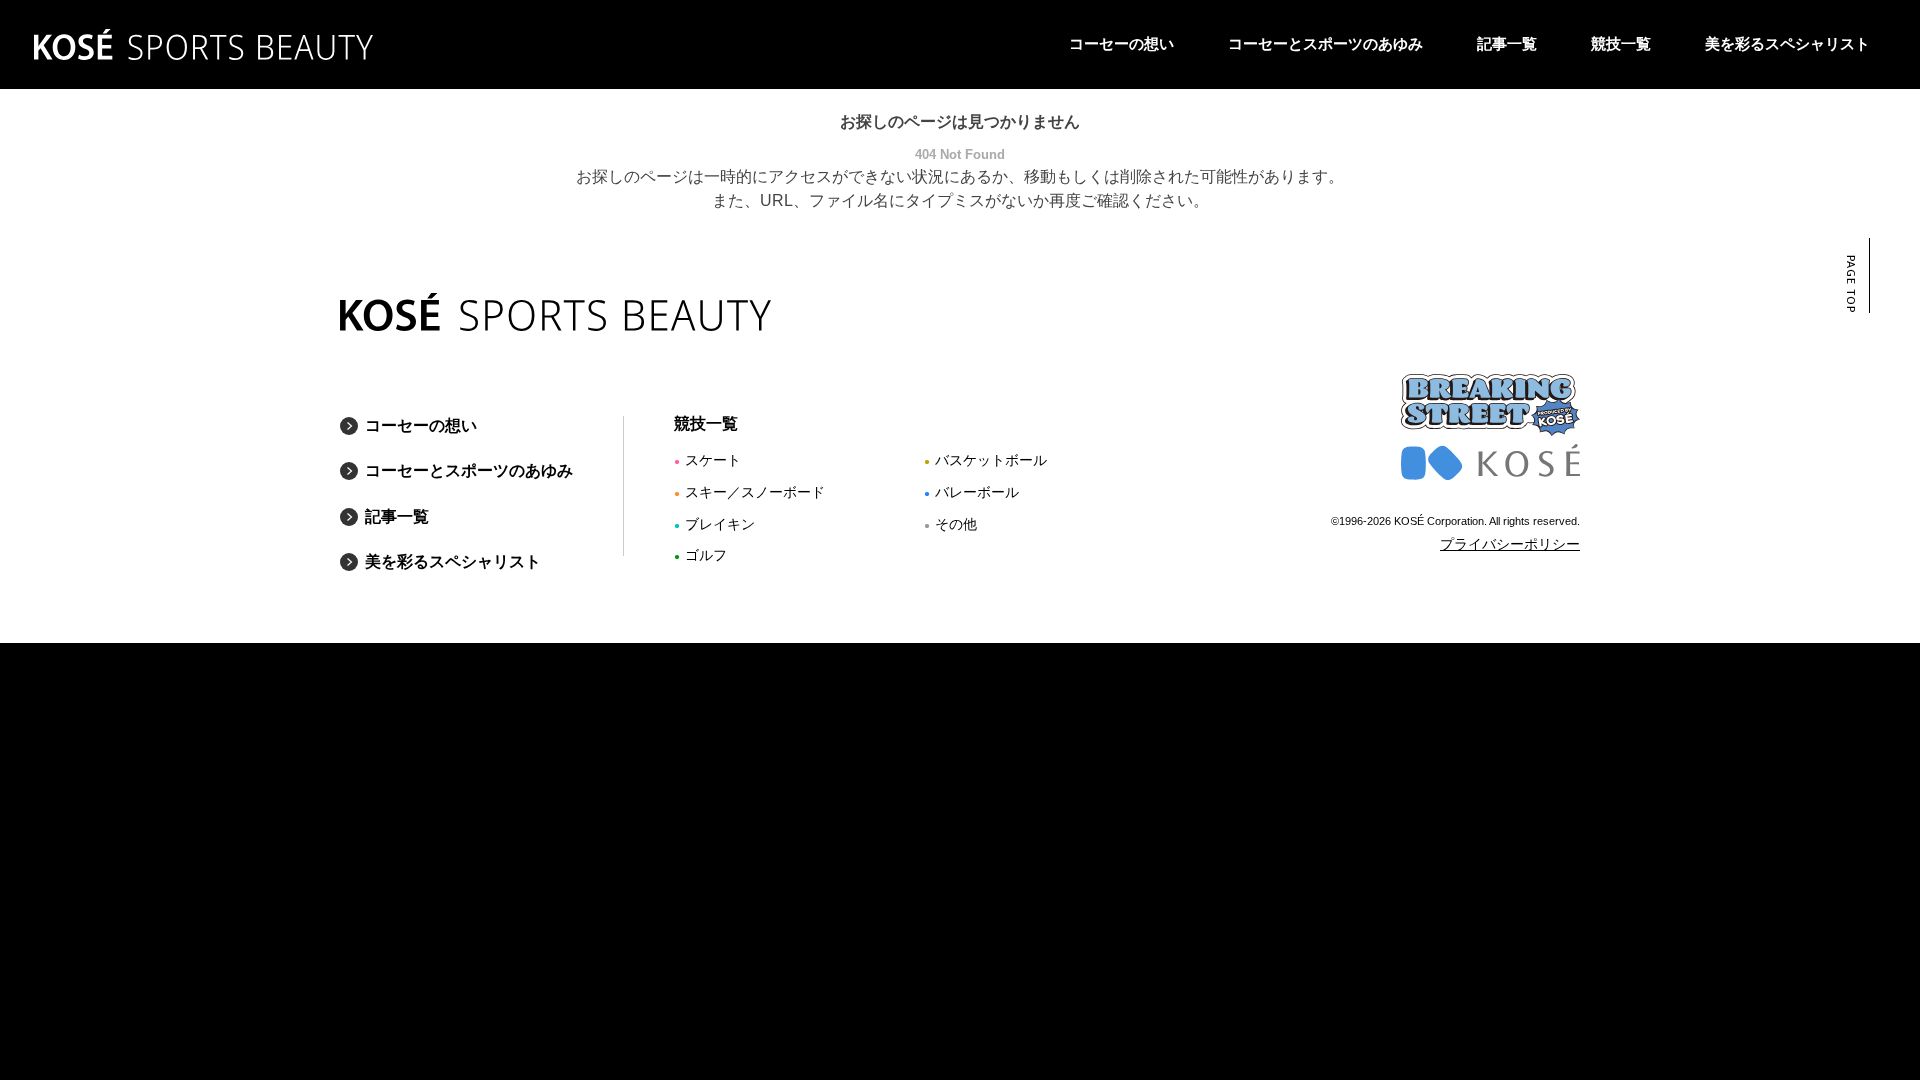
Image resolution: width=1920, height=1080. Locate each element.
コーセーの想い (1121, 43)
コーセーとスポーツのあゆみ (1325, 43)
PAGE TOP (1850, 284)
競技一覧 (1621, 43)
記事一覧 (1507, 43)
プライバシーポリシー (1510, 544)
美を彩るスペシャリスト (1787, 43)
